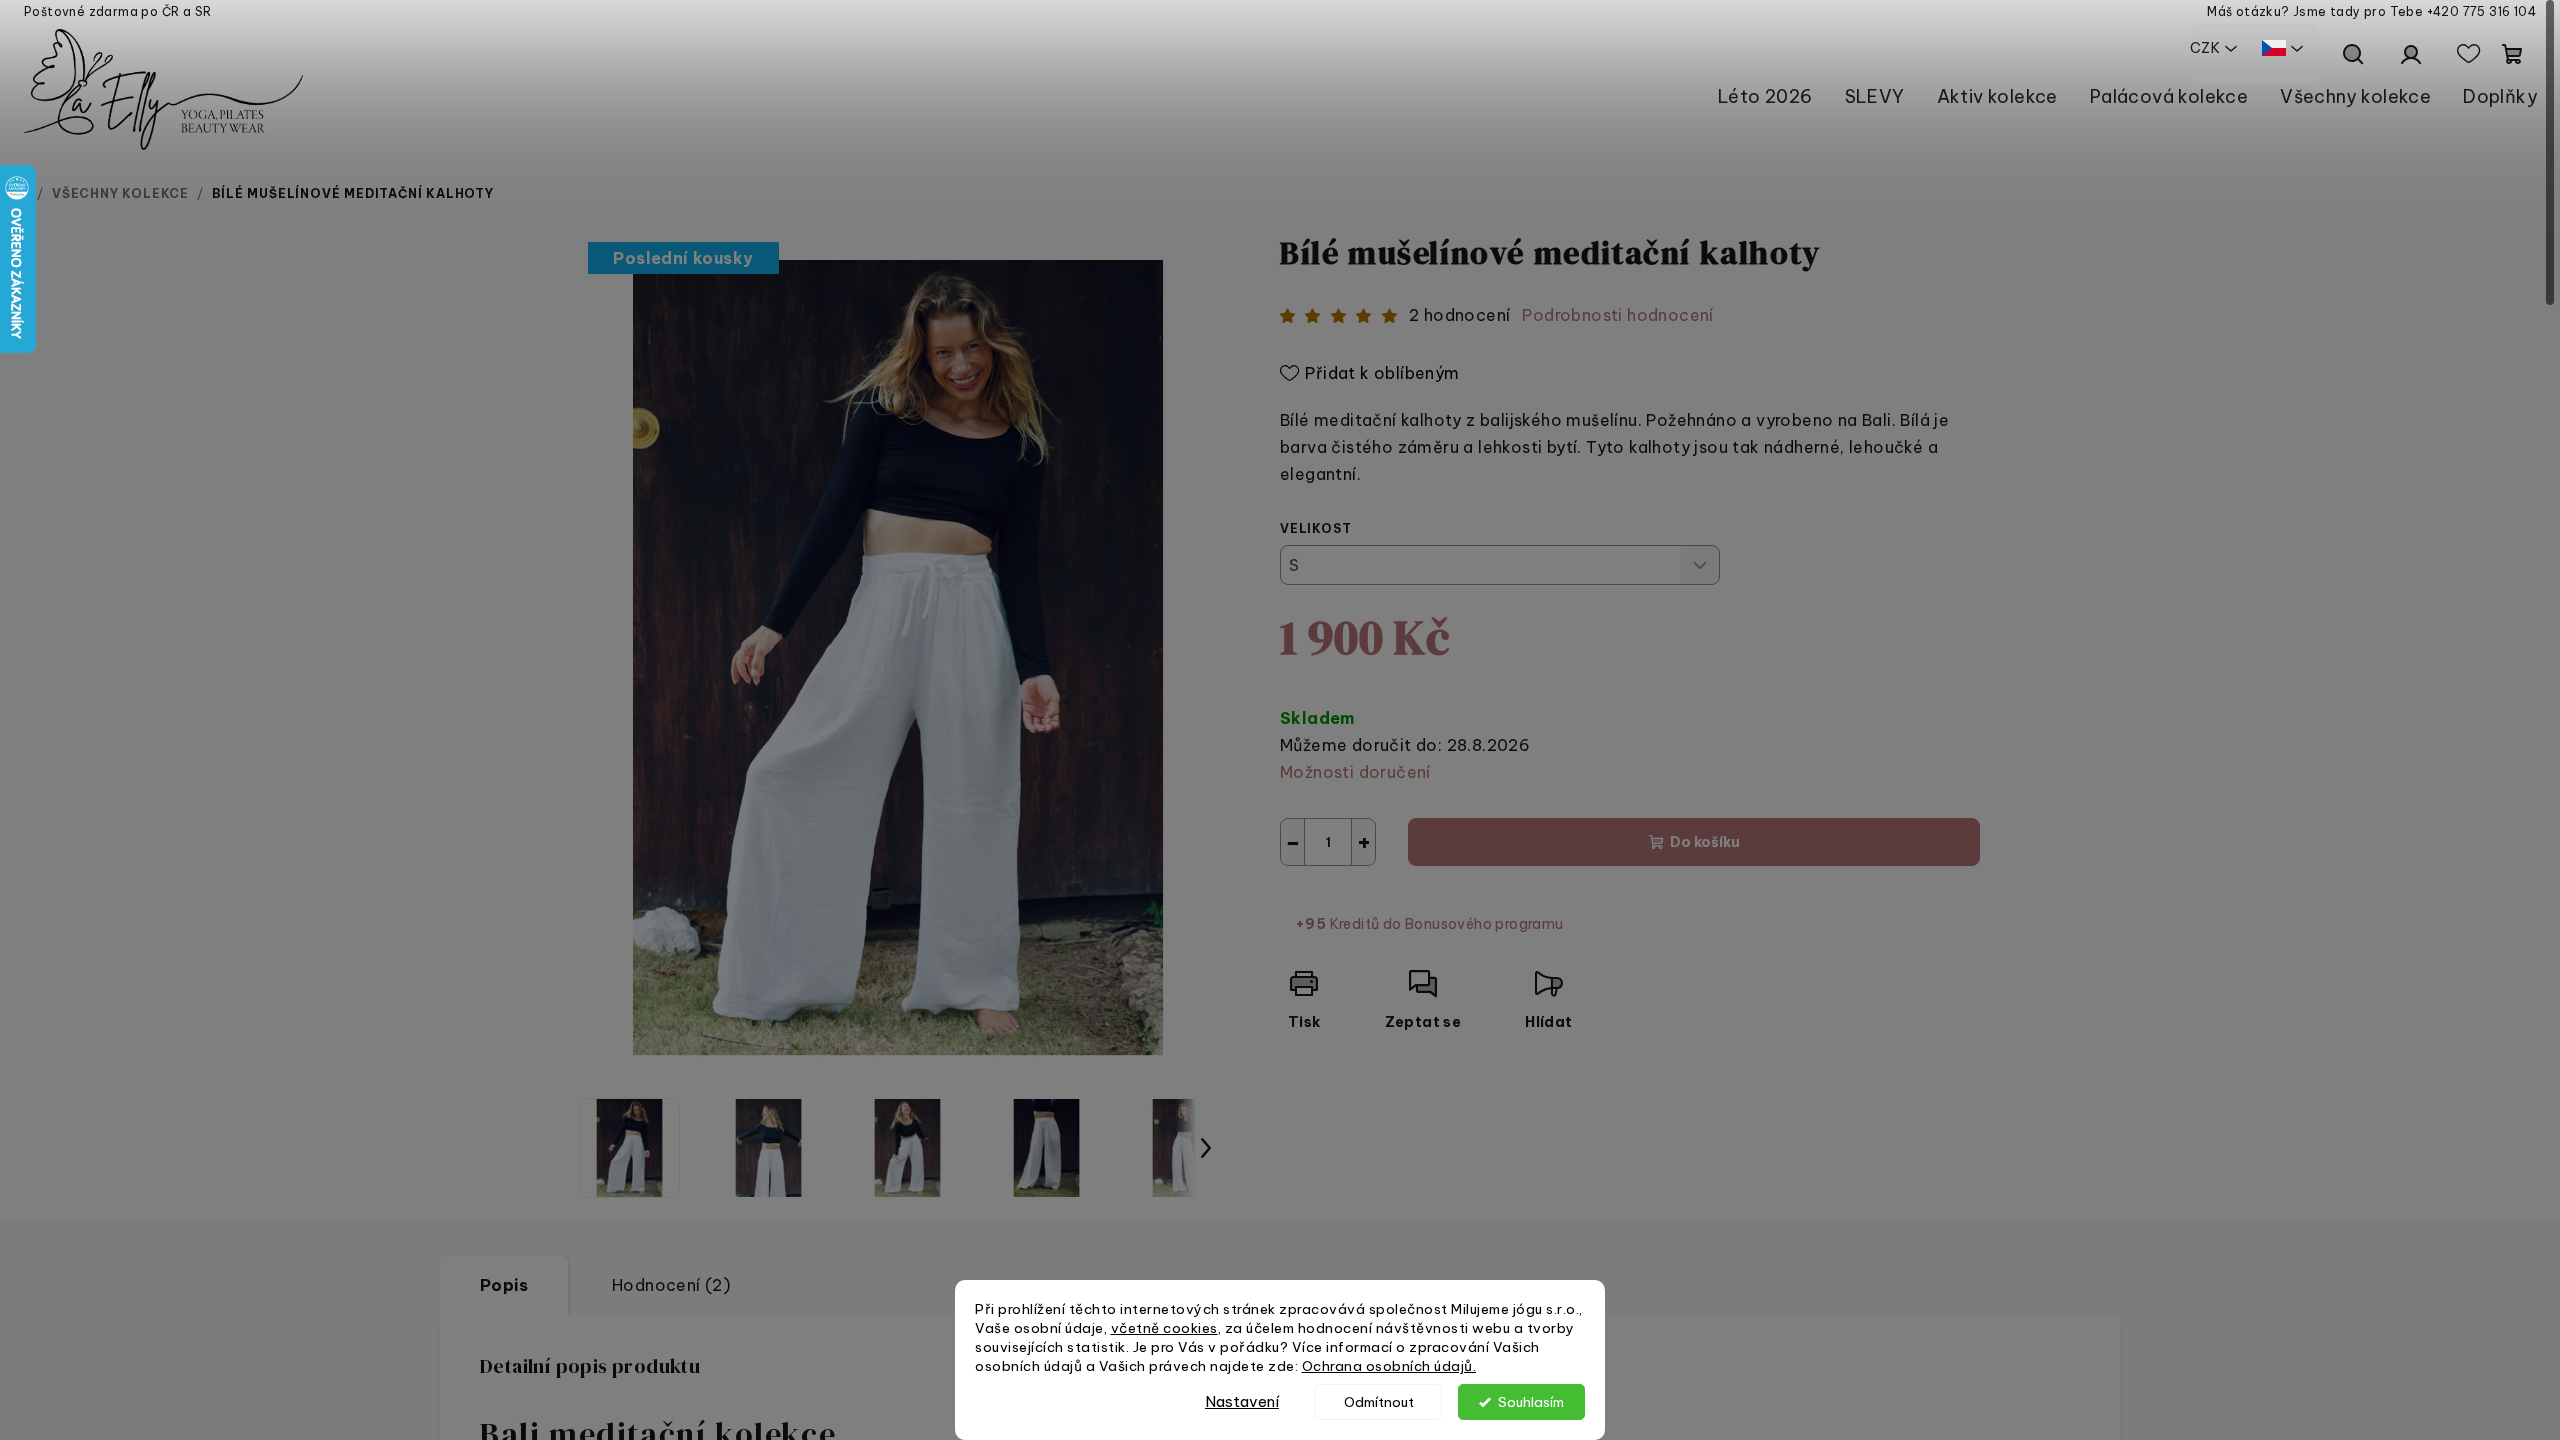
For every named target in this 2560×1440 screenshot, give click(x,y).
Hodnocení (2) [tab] (671, 1285)
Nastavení (1242, 1401)
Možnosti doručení (1355, 772)
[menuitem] (1765, 96)
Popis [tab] (504, 1285)
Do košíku (1705, 842)
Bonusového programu (1484, 924)
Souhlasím (1531, 1402)
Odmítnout (1379, 1402)
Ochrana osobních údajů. (1389, 1366)
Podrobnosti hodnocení (1617, 315)
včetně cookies (1164, 1328)
